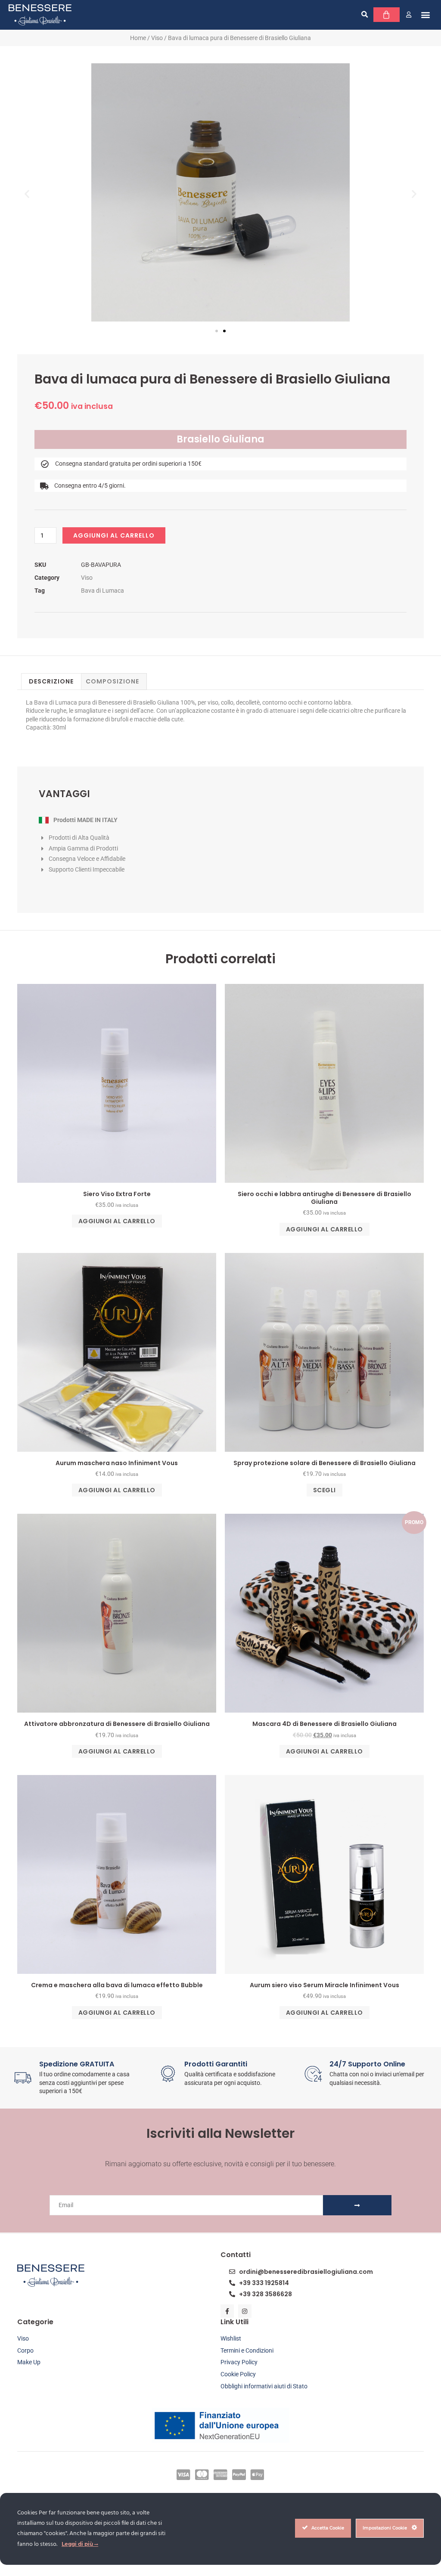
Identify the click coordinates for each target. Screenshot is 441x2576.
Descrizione (51, 681)
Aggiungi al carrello (114, 535)
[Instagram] (245, 2311)
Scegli (325, 1490)
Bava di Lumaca (102, 591)
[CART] (387, 15)
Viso (157, 38)
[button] (364, 15)
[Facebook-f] (227, 2311)
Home (138, 38)
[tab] (51, 681)
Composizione (112, 681)
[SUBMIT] (357, 2205)
